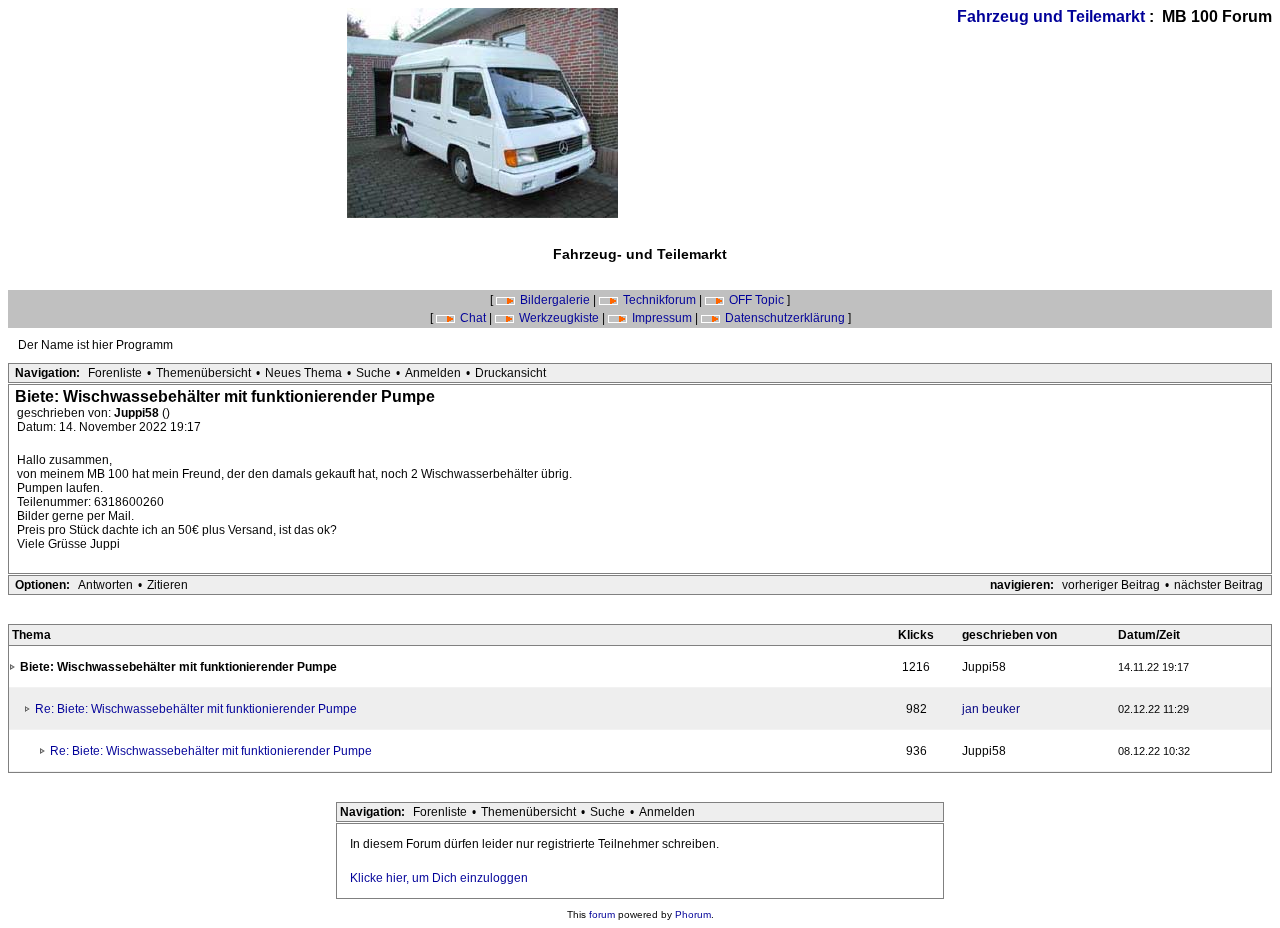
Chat (473, 318)
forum (602, 914)
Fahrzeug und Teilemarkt (1051, 16)
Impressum (662, 318)
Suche (373, 373)
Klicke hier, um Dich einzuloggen (439, 878)
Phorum (693, 914)
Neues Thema (303, 373)
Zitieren (167, 585)
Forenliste (115, 373)
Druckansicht (510, 373)
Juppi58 (138, 413)
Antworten (105, 585)
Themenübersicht (203, 373)
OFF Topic (756, 300)
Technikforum (659, 300)
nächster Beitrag (1218, 585)
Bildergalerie (555, 300)
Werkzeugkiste (559, 318)
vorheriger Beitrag (1111, 585)
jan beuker (991, 709)
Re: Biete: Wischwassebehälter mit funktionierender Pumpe (196, 709)
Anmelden (433, 373)
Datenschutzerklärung (785, 318)
